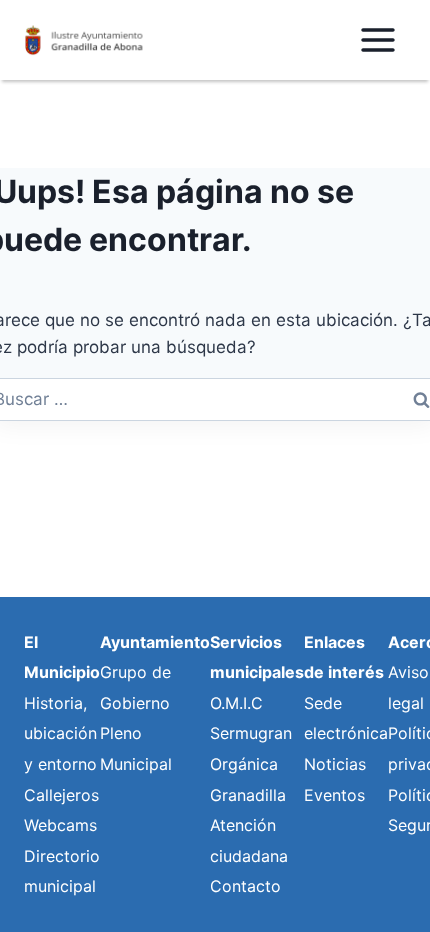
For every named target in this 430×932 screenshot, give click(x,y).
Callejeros (61, 795)
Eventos (334, 795)
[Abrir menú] (377, 39)
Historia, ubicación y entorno (60, 733)
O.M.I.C (236, 703)
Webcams (60, 825)
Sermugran (251, 733)
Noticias (335, 764)
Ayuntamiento (155, 642)
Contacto (245, 886)
